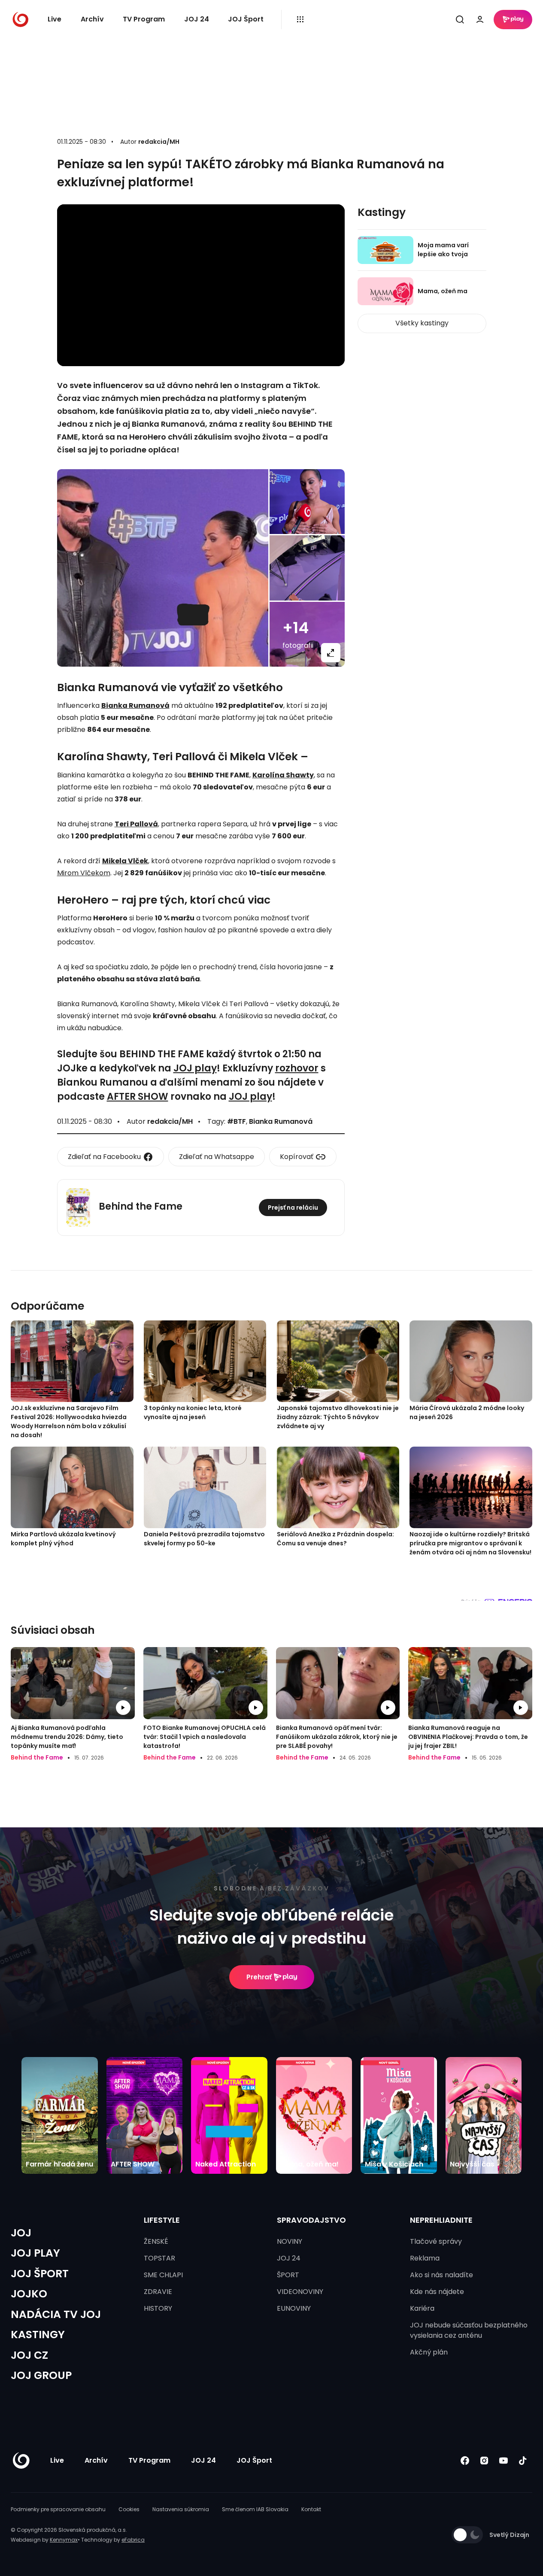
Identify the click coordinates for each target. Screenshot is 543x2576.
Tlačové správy (436, 2241)
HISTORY (158, 2308)
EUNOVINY (294, 2308)
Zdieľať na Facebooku (104, 1157)
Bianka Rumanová (281, 1121)
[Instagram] (484, 2460)
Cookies (129, 2509)
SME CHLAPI (163, 2275)
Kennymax (64, 2540)
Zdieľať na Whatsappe (217, 1157)
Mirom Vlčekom (84, 873)
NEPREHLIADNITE (441, 2220)
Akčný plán (429, 2352)
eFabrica (133, 2540)
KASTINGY (38, 2335)
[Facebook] (465, 2460)
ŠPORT (288, 2275)
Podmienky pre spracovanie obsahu (58, 2509)
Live (55, 19)
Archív (92, 19)
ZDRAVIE (158, 2292)
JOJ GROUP (41, 2375)
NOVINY (290, 2241)
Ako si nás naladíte (441, 2275)
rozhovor (297, 1068)
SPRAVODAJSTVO (311, 2220)
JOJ (21, 2233)
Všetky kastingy (422, 323)
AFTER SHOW (138, 1097)
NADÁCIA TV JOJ (56, 2314)
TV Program (144, 19)
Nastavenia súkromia (181, 2509)
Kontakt (311, 2509)
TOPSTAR (159, 2258)
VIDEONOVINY (300, 2292)
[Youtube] (503, 2460)
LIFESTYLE (162, 2220)
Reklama (425, 2258)
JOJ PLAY (35, 2253)
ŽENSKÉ (156, 2241)
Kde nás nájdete (437, 2292)
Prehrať (259, 1977)
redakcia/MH (159, 142)
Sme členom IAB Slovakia (255, 2509)
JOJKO (29, 2294)
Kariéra (422, 2308)
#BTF (237, 1121)
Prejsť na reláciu (293, 1208)
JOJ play (195, 1068)
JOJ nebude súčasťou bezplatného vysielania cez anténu (469, 2330)
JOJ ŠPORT (40, 2274)
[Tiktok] (523, 2460)
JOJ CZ (29, 2355)
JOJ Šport (246, 19)
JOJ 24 (197, 19)
